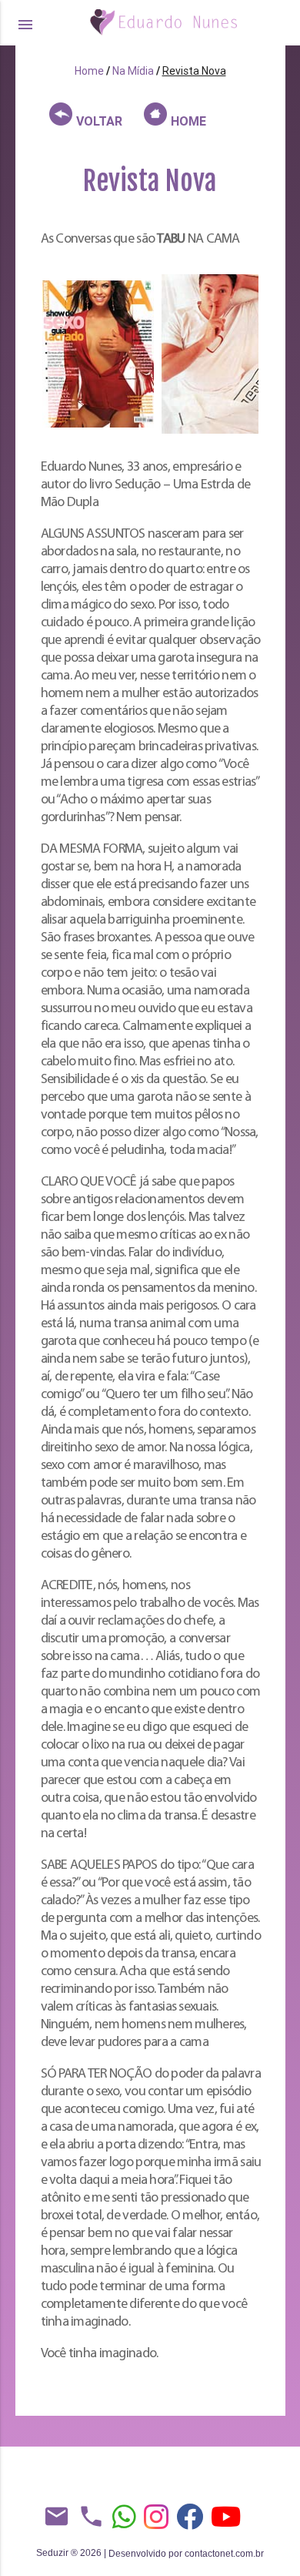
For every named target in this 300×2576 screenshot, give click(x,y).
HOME (187, 121)
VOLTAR (98, 121)
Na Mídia (133, 71)
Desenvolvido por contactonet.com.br (186, 2554)
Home (89, 71)
